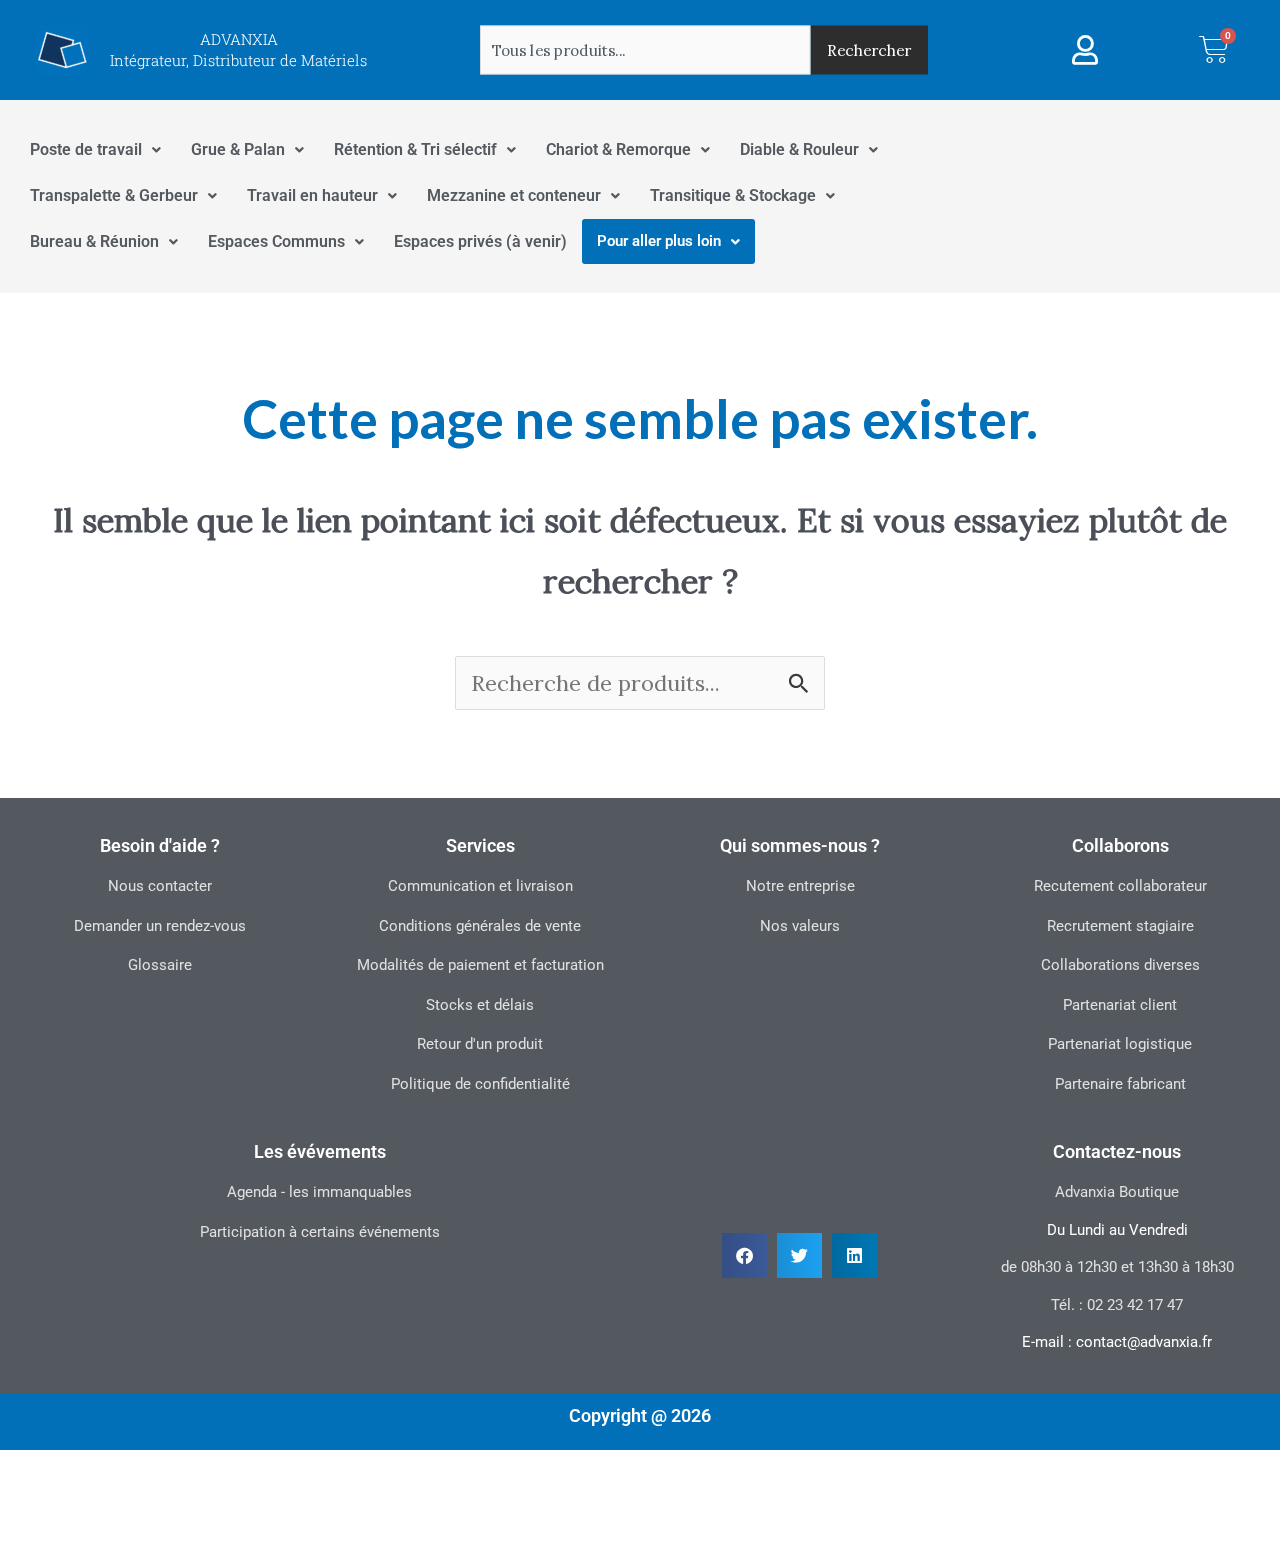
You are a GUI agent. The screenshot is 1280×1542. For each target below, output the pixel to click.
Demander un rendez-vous (160, 926)
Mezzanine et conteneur (514, 195)
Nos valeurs (800, 926)
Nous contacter (160, 886)
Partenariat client (1120, 1005)
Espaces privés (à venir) (480, 241)
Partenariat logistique (1120, 1044)
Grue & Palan (238, 149)
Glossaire (160, 965)
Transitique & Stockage (733, 195)
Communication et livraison (480, 886)
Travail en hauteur (312, 195)
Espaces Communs (276, 241)
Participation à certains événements (320, 1232)
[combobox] (645, 49)
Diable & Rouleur (799, 149)
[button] (744, 1255)
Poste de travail (86, 149)
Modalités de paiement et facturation (480, 965)
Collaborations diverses (1120, 965)
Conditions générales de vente (480, 926)
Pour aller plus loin (659, 241)
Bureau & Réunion (94, 241)
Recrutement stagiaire (1120, 926)
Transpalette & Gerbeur (114, 195)
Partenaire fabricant (1120, 1084)
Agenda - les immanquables (319, 1192)
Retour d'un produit (480, 1044)
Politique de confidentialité (480, 1084)
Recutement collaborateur (1120, 886)
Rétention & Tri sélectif (415, 149)
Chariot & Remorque (618, 149)
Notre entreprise (800, 886)
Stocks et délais (480, 1005)
